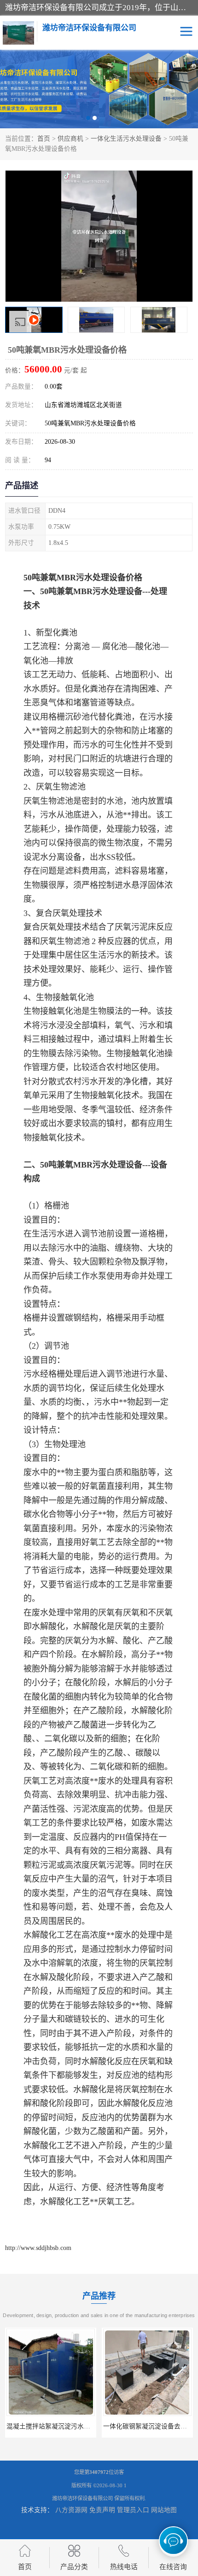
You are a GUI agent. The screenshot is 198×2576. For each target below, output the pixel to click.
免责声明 (102, 2510)
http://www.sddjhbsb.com (38, 2248)
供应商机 (70, 139)
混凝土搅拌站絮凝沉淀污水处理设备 (58, 2426)
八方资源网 (71, 2510)
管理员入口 (133, 2510)
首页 (44, 139)
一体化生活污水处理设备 (126, 139)
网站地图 (164, 2510)
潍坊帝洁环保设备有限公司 (82, 2498)
